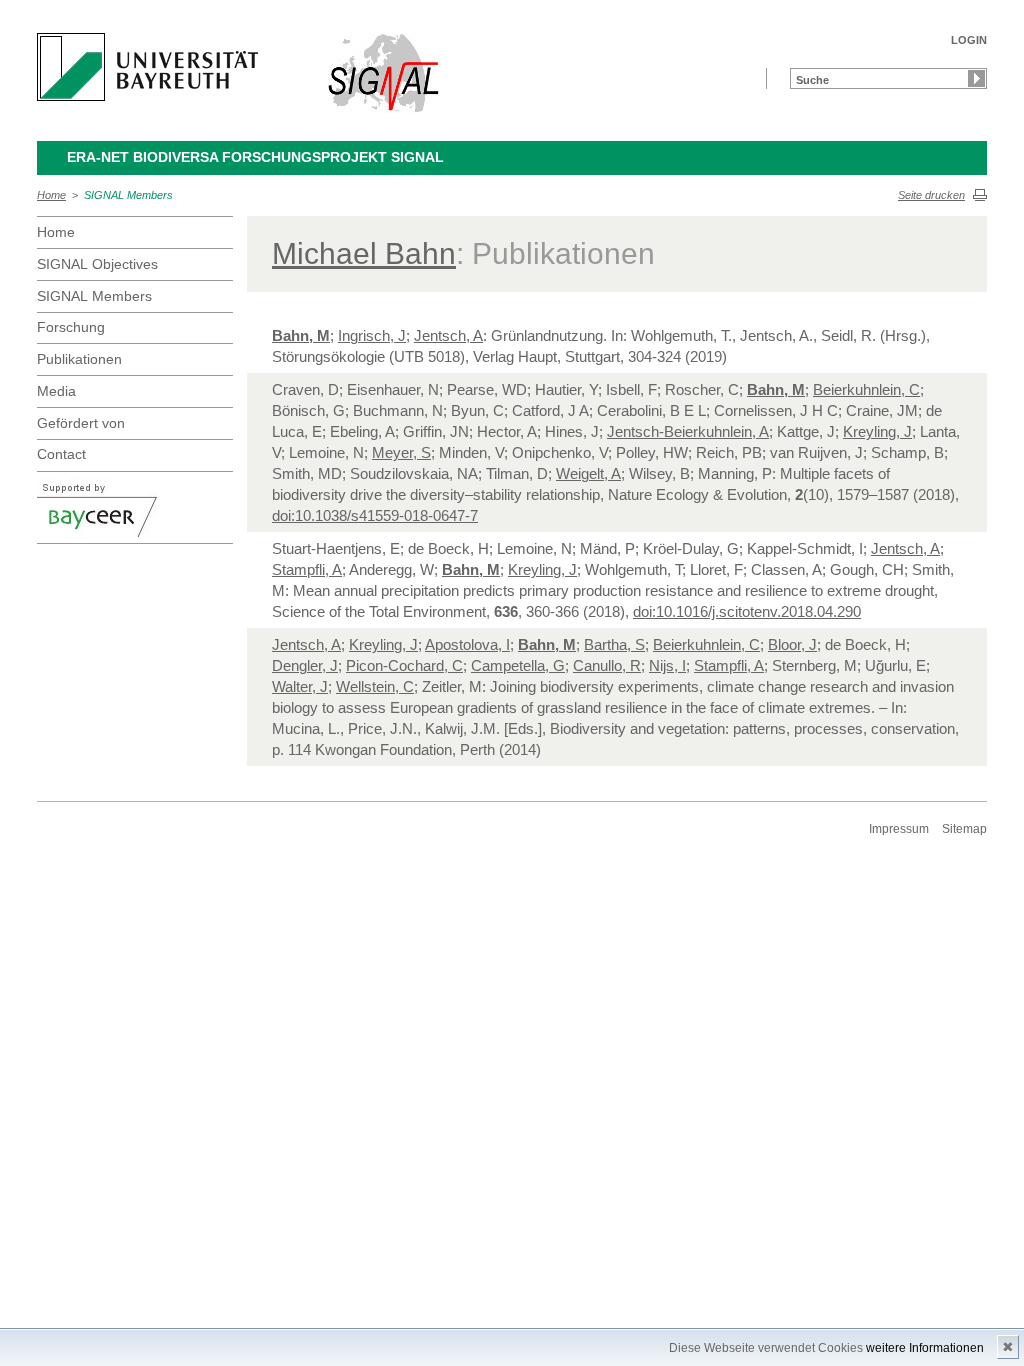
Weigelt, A (588, 473)
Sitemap (964, 829)
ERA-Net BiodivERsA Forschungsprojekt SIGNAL (255, 157)
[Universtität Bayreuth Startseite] (147, 67)
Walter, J (300, 686)
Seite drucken (931, 195)
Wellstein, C (375, 686)
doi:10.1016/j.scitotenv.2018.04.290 (747, 611)
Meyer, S (401, 452)
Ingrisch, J (372, 335)
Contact (61, 454)
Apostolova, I (467, 644)
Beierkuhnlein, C (866, 389)
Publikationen (79, 359)
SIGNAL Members (128, 195)
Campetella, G (518, 665)
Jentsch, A (448, 335)
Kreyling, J (877, 431)
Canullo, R (607, 665)
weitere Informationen (925, 1348)
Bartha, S (614, 644)
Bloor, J (792, 644)
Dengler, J (305, 665)
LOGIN (969, 40)
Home (51, 195)
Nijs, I (667, 665)
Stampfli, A (307, 569)
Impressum (899, 829)
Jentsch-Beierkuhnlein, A (688, 431)
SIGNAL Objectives (97, 264)
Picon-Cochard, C (404, 665)
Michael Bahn (364, 253)
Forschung (71, 327)
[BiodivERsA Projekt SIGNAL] (384, 73)
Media (56, 391)
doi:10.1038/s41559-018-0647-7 (375, 515)
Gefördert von (81, 423)
